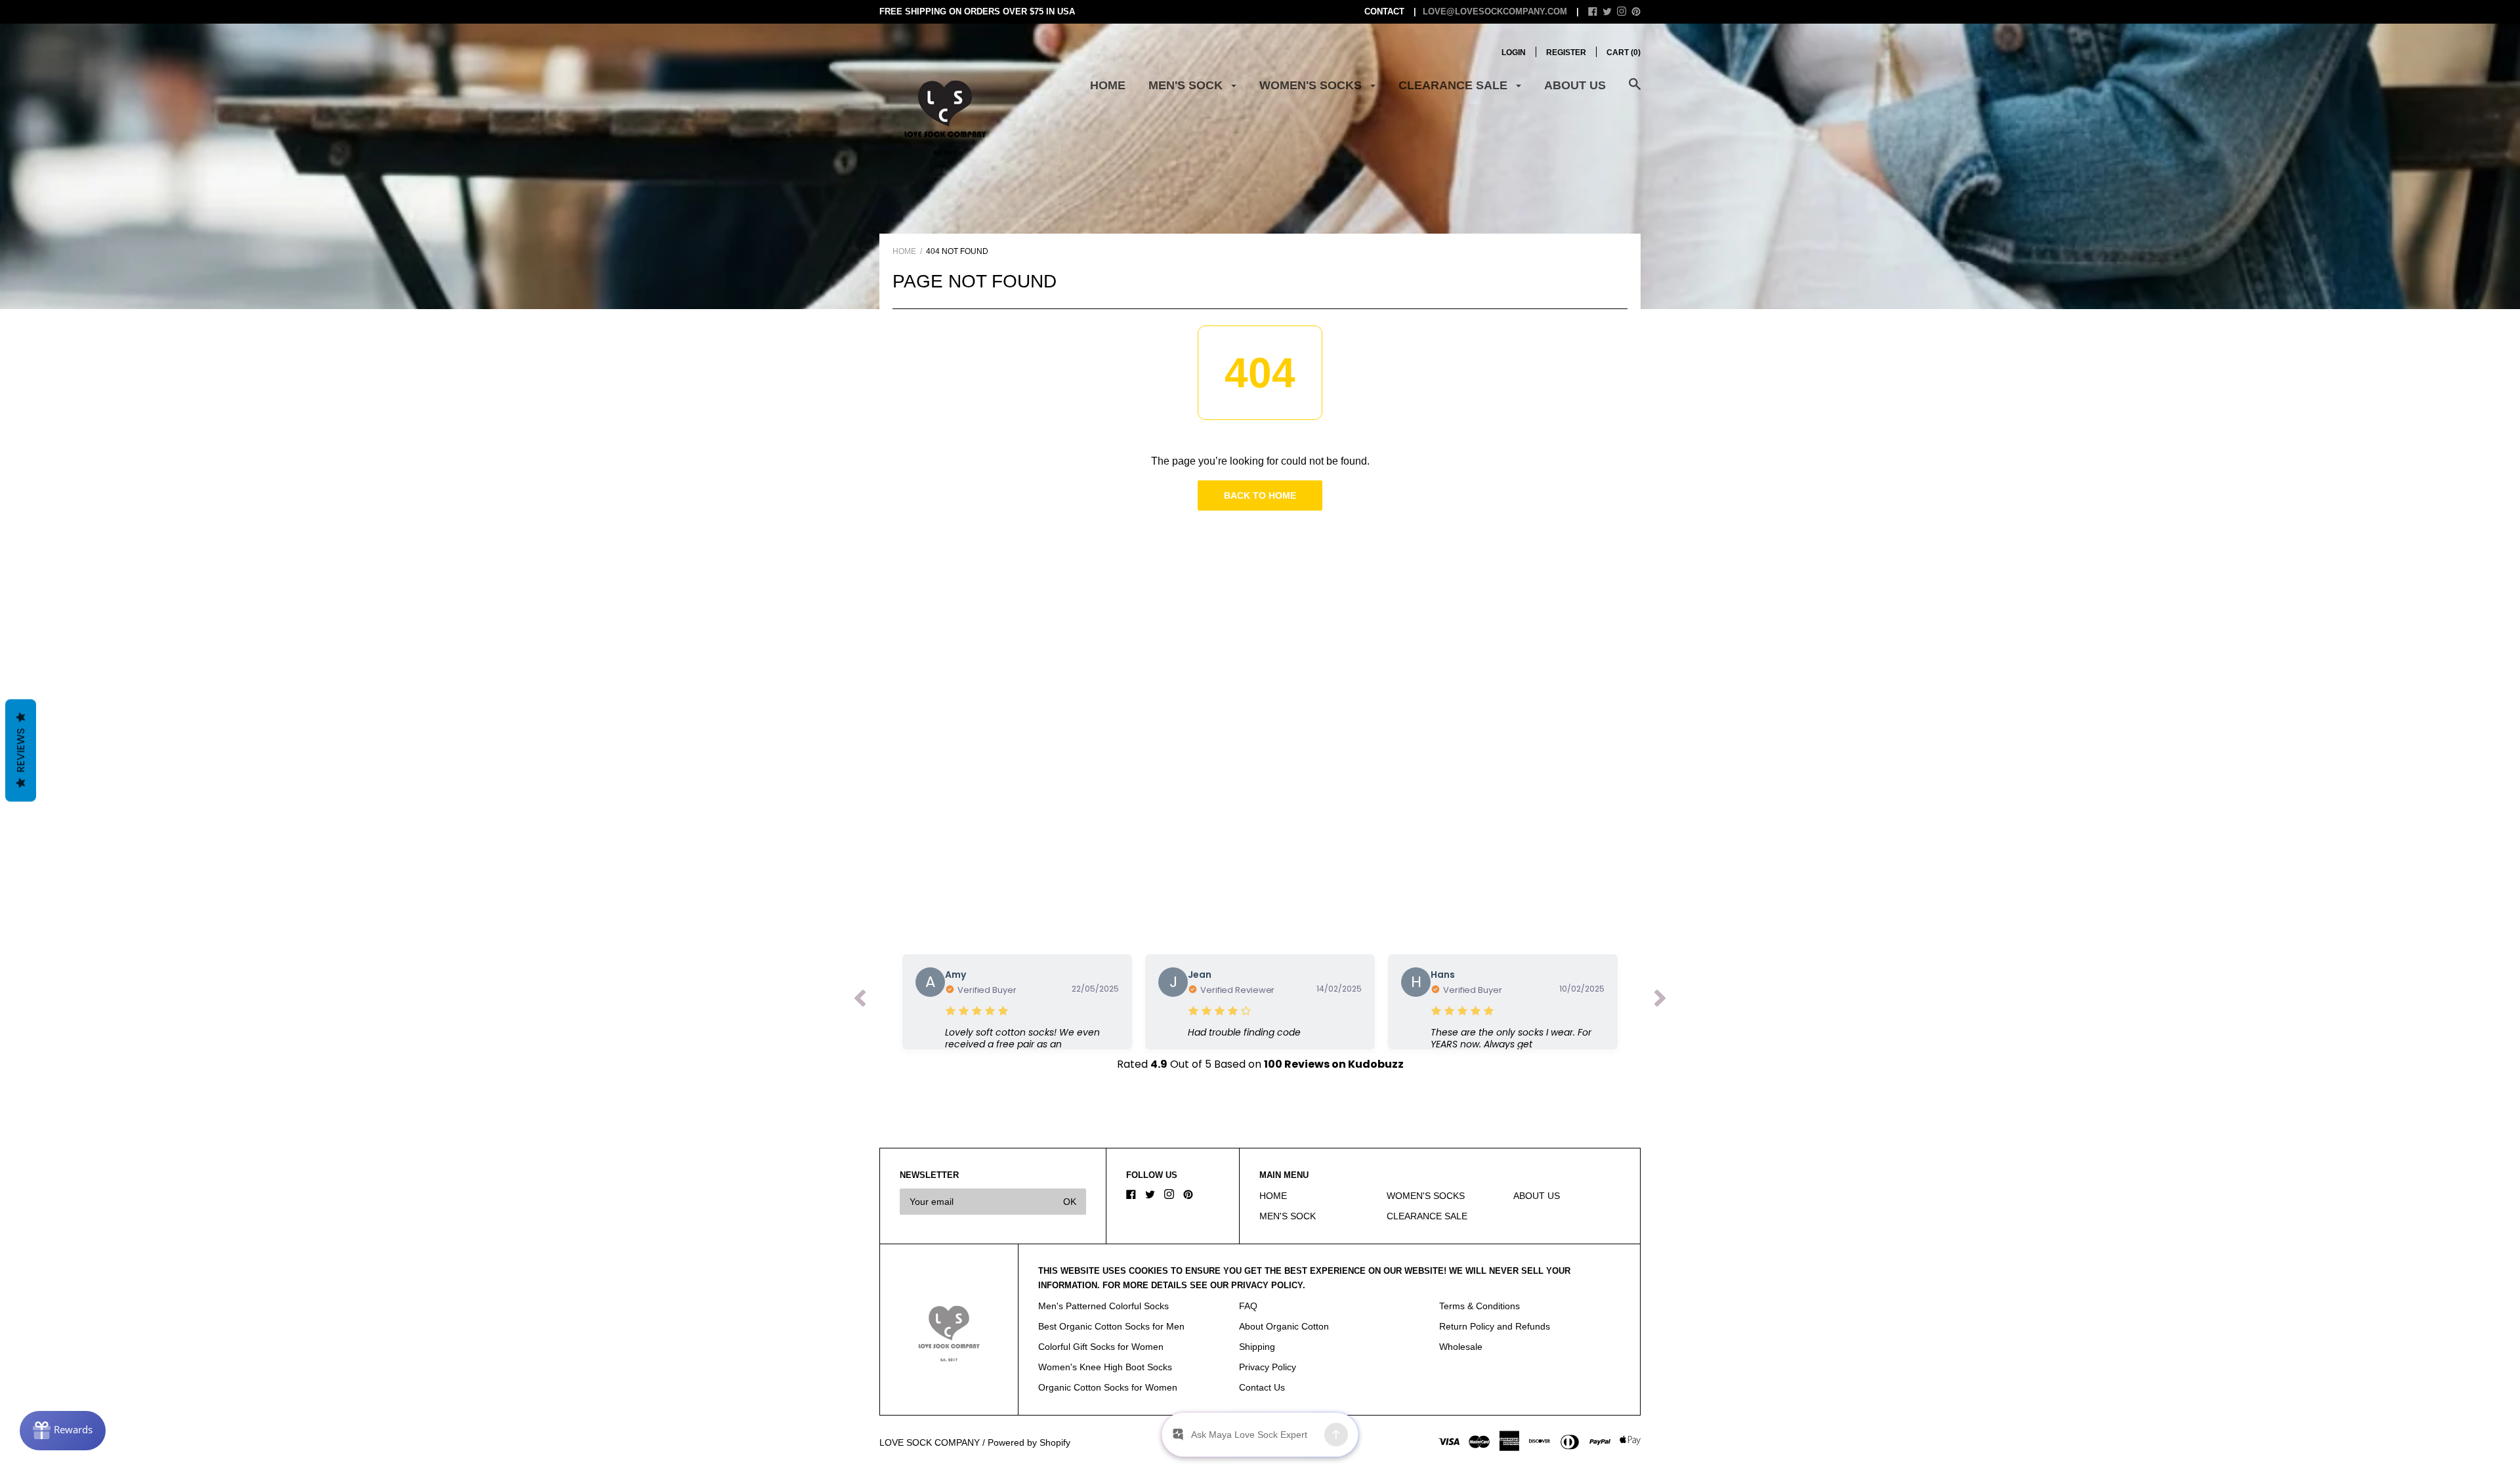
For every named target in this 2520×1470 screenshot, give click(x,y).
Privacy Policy (1268, 1367)
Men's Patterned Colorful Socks (1103, 1306)
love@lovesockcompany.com (1495, 11)
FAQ (1248, 1306)
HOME (1108, 85)
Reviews (21, 751)
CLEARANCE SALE (1455, 85)
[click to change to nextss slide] (1660, 1001)
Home (904, 251)
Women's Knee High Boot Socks (1105, 1367)
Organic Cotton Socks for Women (1108, 1387)
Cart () (1624, 52)
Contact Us (1262, 1387)
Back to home (1260, 495)
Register (1566, 52)
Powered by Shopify (1029, 1442)
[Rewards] (63, 1431)
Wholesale (1461, 1347)
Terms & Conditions (1480, 1306)
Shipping (1257, 1347)
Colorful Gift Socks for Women (1101, 1347)
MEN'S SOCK (1187, 85)
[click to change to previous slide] (860, 1001)
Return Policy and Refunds (1495, 1326)
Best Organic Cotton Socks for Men (1111, 1326)
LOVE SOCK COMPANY (930, 1442)
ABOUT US (1575, 85)
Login (1514, 52)
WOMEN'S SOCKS (1312, 85)
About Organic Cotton (1284, 1326)
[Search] (1635, 91)
